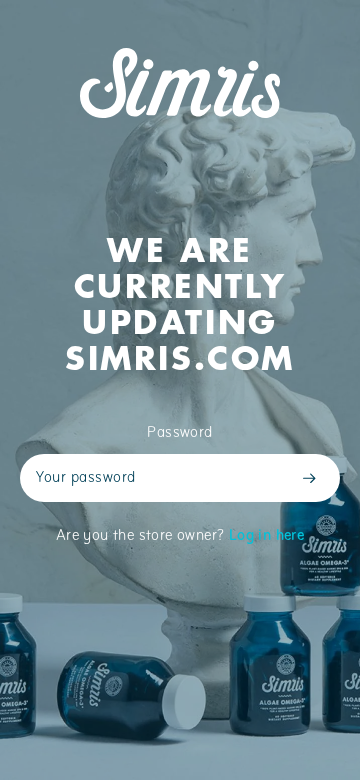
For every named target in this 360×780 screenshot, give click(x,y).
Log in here (266, 536)
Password (179, 433)
